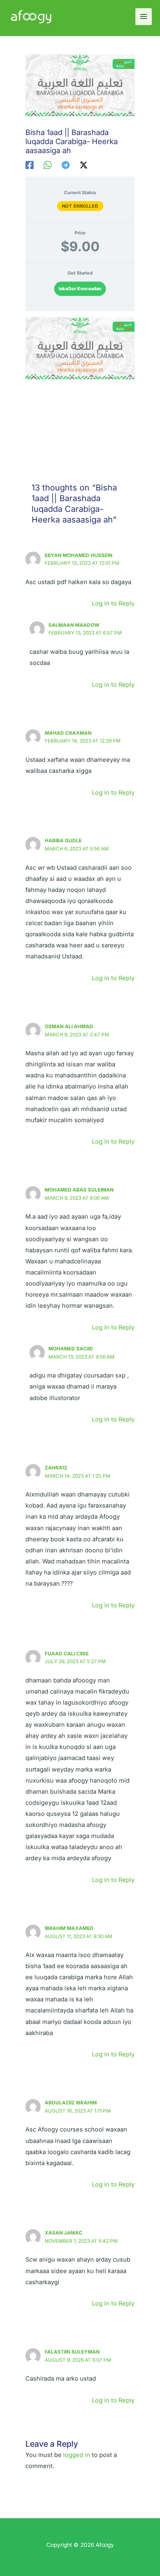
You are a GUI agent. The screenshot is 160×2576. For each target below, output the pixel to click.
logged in (77, 2455)
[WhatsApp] (48, 165)
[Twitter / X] (84, 165)
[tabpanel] (80, 382)
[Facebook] (30, 165)
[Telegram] (66, 165)
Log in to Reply (113, 603)
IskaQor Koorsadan (80, 289)
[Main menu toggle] (144, 16)
